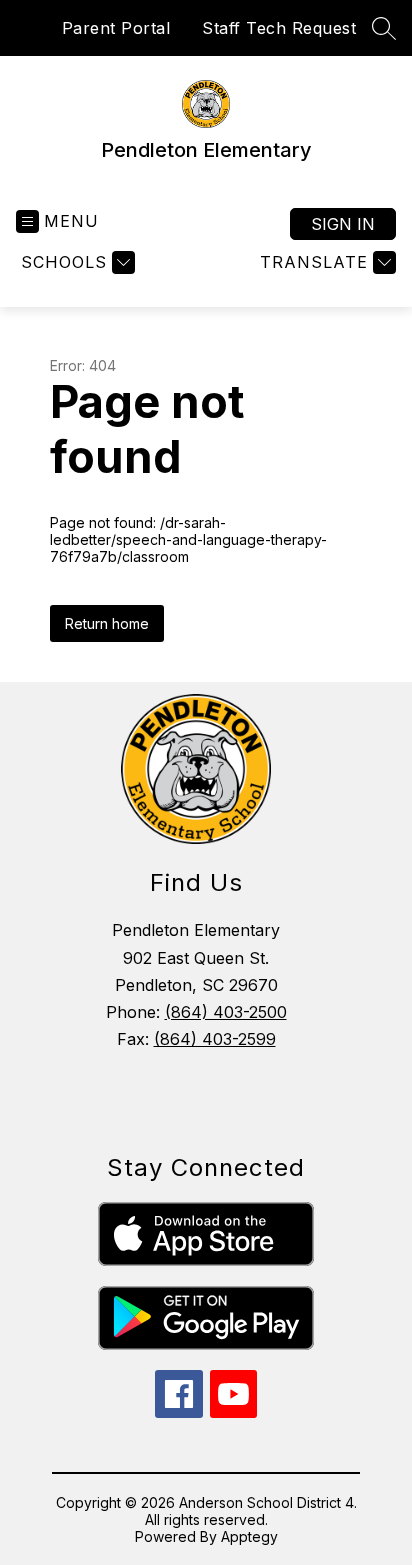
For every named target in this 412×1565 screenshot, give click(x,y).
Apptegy (249, 1536)
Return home (107, 623)
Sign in (343, 224)
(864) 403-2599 (215, 1039)
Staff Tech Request (279, 28)
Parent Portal (116, 28)
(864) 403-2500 (226, 1012)
